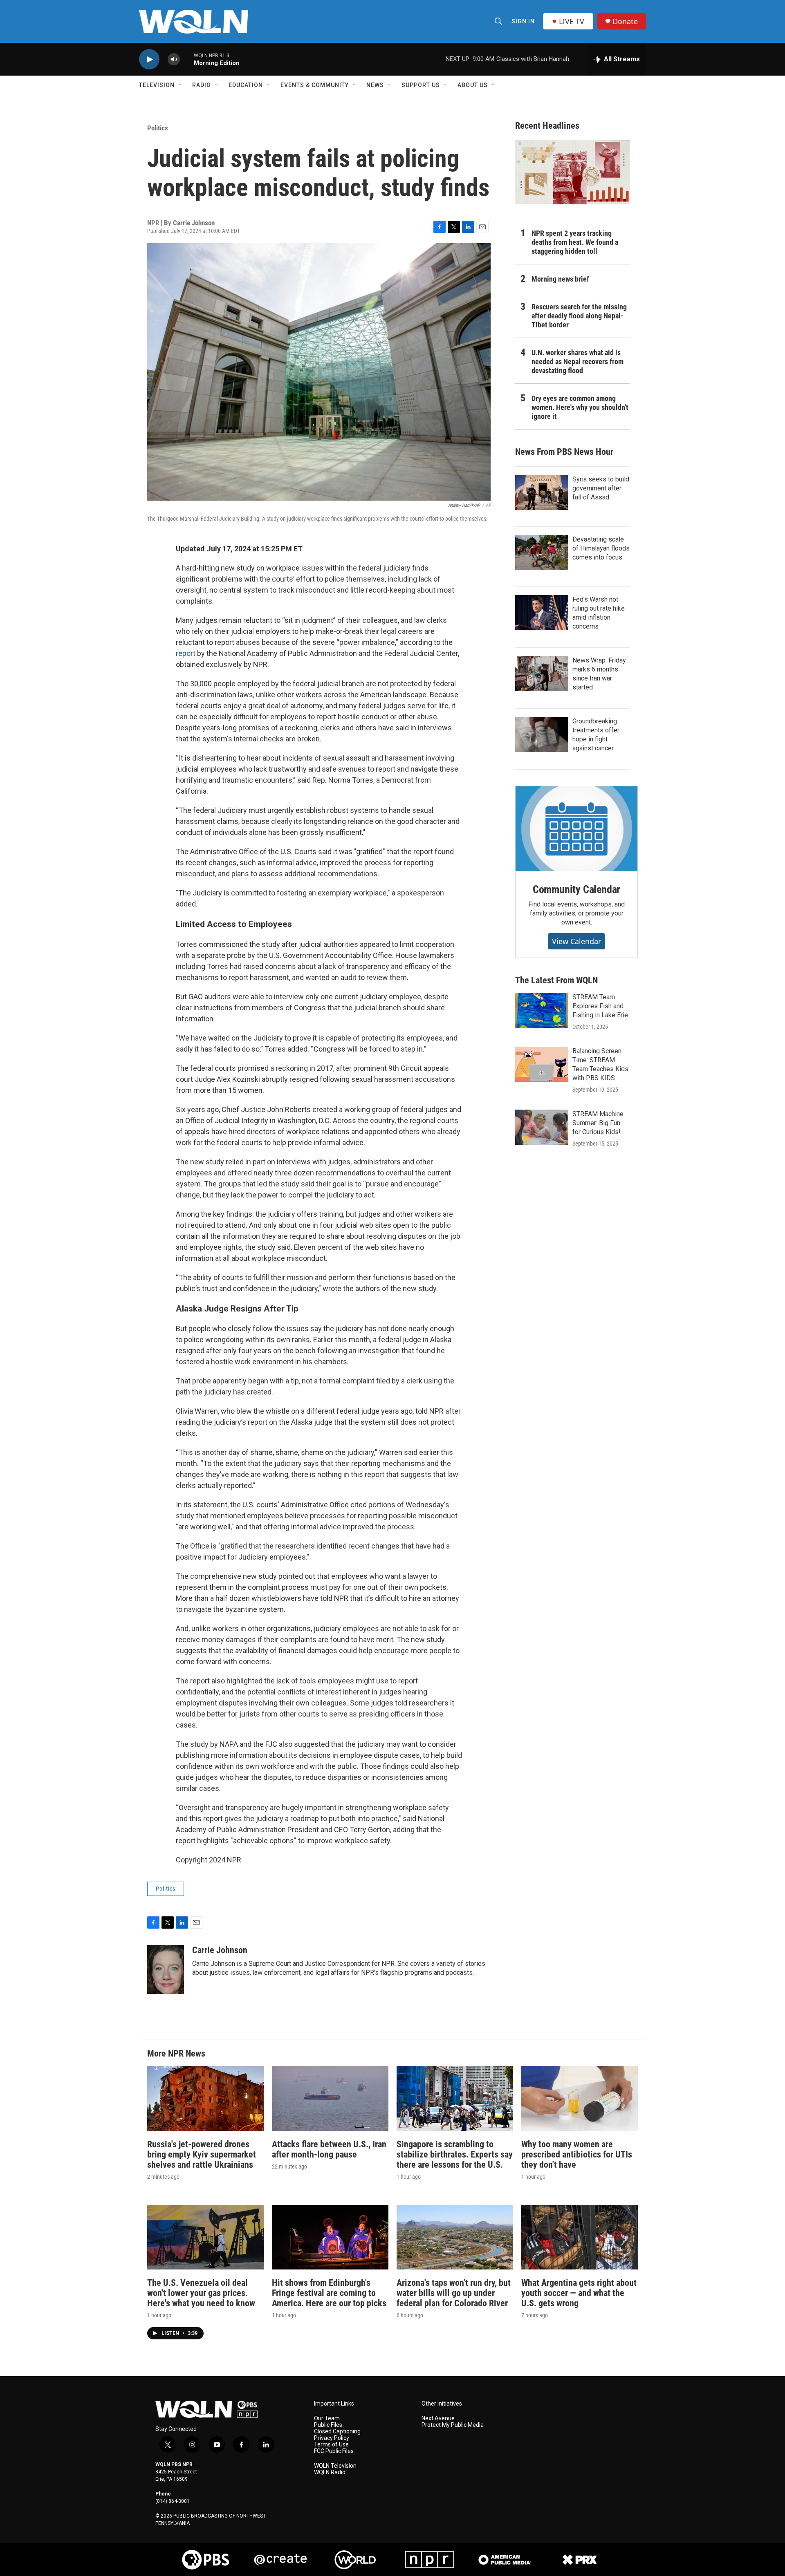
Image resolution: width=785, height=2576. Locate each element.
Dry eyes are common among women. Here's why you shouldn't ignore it (580, 407)
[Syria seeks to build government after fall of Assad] (542, 492)
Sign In (523, 21)
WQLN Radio (330, 2472)
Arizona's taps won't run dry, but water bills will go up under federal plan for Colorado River (454, 2293)
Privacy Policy (332, 2438)
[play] (149, 59)
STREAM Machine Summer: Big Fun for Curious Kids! (598, 1123)
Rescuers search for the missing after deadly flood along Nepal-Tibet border (579, 316)
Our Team (327, 2418)
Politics (158, 128)
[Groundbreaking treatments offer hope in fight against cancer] (542, 734)
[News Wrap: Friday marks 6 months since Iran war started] (542, 674)
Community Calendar (576, 889)
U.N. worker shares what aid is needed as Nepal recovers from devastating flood (578, 361)
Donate (625, 21)
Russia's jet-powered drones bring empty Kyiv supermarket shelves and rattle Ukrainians (202, 2154)
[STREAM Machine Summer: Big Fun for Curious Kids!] (542, 1127)
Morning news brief (560, 279)
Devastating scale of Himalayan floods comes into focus (601, 548)
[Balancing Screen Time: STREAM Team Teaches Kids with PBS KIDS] (542, 1064)
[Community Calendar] (576, 829)
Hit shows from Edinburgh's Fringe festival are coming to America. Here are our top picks (329, 2293)
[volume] (174, 59)
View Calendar (576, 941)
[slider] (187, 59)
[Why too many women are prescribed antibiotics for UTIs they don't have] (580, 2098)
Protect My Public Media (453, 2425)
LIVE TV (572, 21)
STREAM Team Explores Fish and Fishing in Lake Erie (600, 1006)
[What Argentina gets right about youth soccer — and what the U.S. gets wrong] (580, 2237)
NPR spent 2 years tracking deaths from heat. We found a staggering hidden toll (575, 242)
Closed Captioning (337, 2432)
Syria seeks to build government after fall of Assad (601, 488)
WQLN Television (335, 2466)
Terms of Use (331, 2445)
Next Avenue (438, 2418)
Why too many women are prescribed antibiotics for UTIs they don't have (577, 2154)
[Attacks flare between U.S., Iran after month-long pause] (330, 2098)
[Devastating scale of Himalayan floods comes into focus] (542, 553)
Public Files (328, 2425)
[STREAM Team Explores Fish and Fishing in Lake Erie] (542, 1010)
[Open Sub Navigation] (181, 85)
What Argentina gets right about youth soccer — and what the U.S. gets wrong (579, 2293)
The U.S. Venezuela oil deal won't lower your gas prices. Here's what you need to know (201, 2293)
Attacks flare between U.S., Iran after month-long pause (329, 2149)
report (186, 653)
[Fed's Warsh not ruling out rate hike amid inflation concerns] (542, 613)
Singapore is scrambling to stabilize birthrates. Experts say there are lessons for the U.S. (455, 2154)
